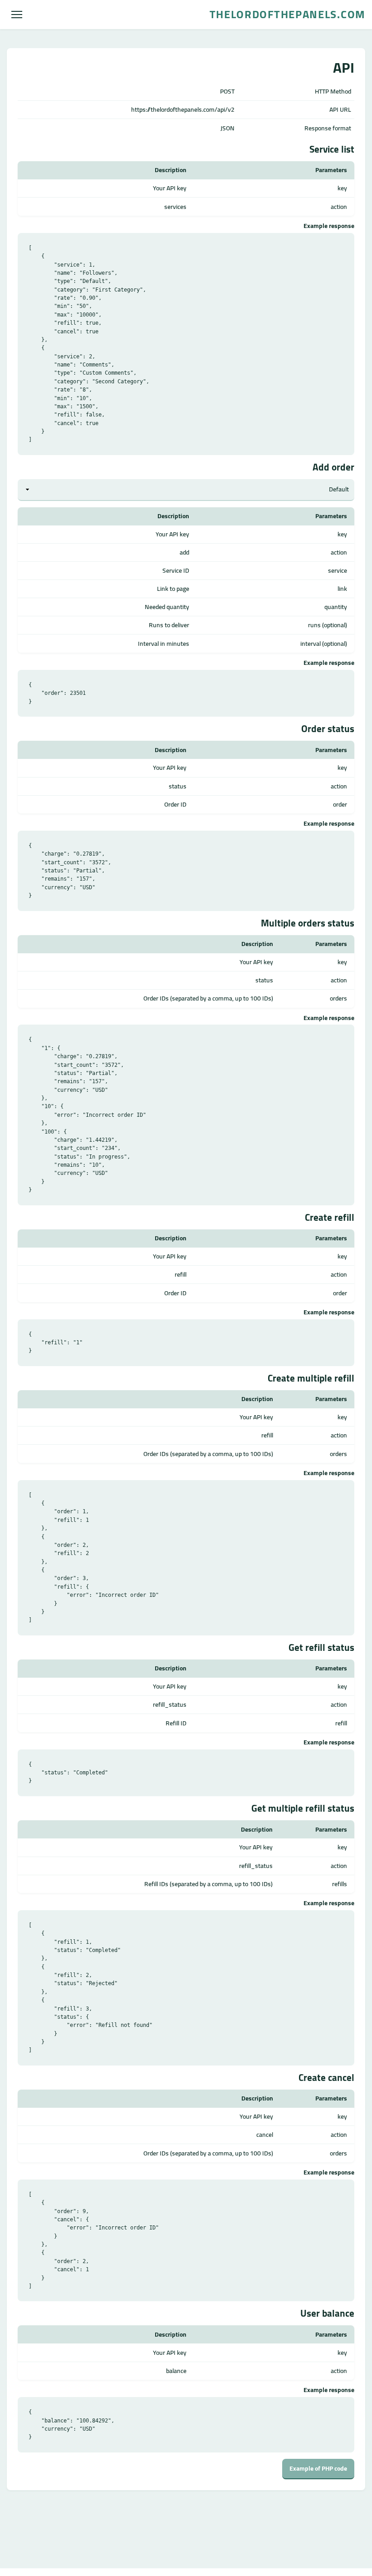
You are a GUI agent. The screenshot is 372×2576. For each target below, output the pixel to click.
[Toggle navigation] (17, 15)
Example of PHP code (318, 2468)
